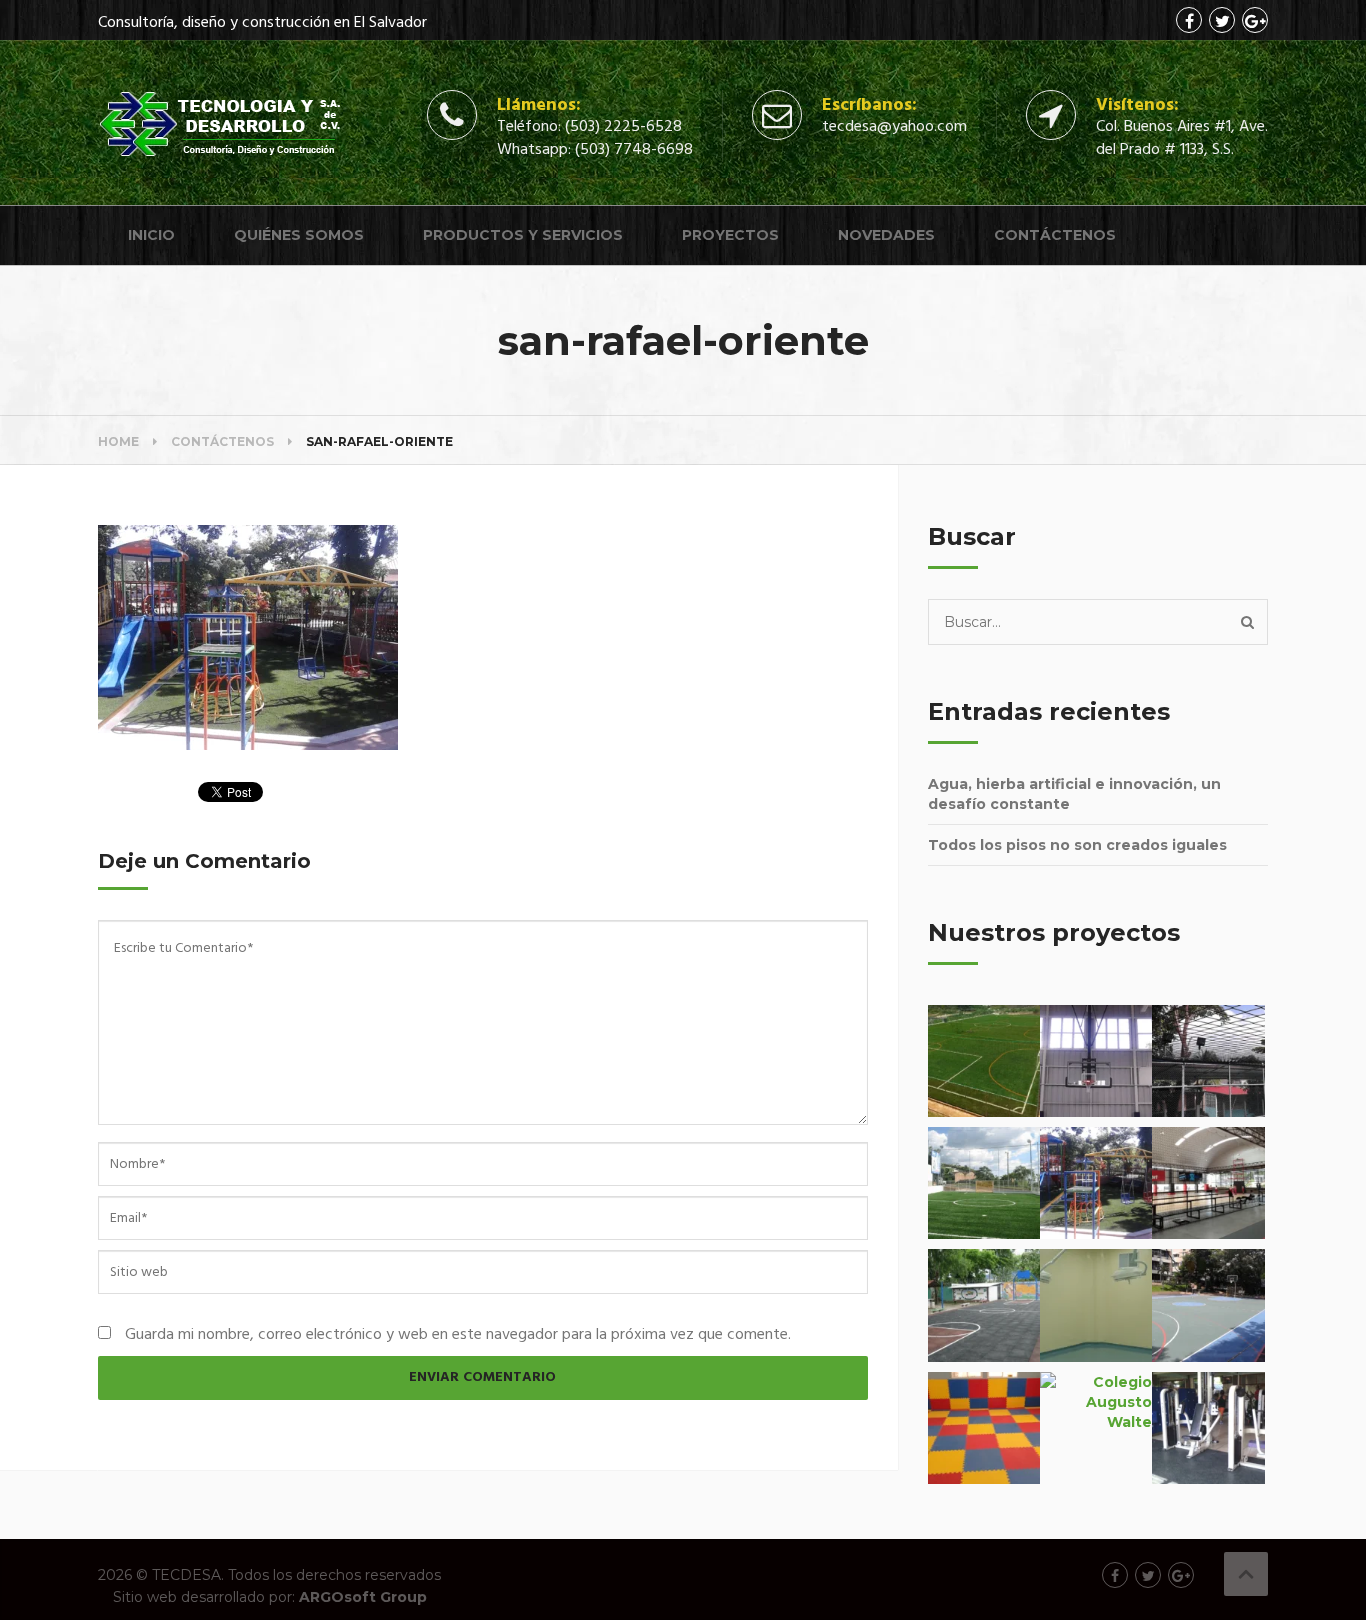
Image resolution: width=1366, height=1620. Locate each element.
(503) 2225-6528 (623, 127)
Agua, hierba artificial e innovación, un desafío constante (1074, 794)
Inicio (151, 235)
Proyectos (730, 235)
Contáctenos (1055, 235)
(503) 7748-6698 (634, 150)
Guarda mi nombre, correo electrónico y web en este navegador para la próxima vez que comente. (458, 1335)
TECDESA (186, 1575)
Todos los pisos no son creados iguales (1077, 845)
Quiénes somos (299, 235)
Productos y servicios (523, 235)
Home (118, 441)
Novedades (886, 235)
